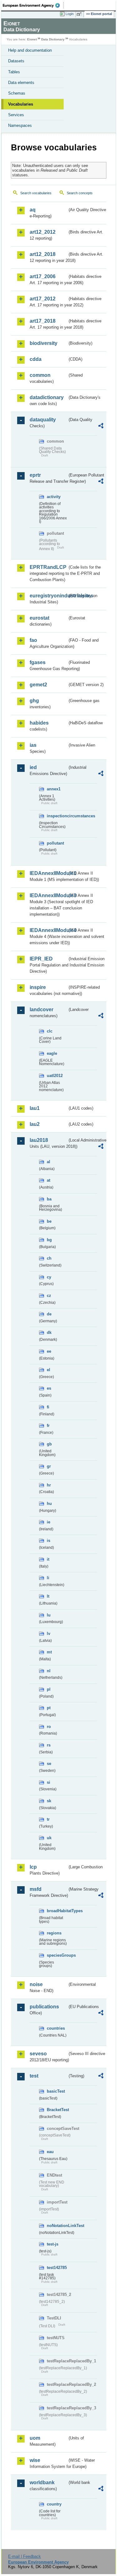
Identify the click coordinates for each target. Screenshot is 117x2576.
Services (16, 115)
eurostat (39, 618)
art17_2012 (43, 299)
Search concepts (80, 193)
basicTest (56, 2091)
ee (49, 1351)
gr (49, 1466)
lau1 (35, 1108)
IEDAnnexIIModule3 (49, 895)
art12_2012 (43, 232)
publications (44, 2007)
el (49, 1370)
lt (48, 1596)
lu (49, 1615)
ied (33, 767)
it (48, 1559)
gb (49, 1444)
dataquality (43, 420)
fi (48, 1407)
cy (49, 1277)
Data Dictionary (53, 39)
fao (33, 640)
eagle (52, 1053)
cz (49, 1296)
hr (49, 1485)
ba (49, 1199)
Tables (14, 72)
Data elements (21, 83)
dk (49, 1332)
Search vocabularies (36, 193)
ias (33, 745)
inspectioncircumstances (57, 816)
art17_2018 (43, 321)
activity (54, 497)
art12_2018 (43, 254)
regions (54, 1933)
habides (39, 723)
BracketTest (57, 2110)
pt (49, 1708)
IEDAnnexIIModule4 (49, 930)
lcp (33, 1867)
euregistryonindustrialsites (49, 596)
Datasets (16, 61)
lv (49, 1634)
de (49, 1314)
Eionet (32, 39)
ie (49, 1522)
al (49, 1162)
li (48, 1578)
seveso (38, 2054)
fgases (38, 662)
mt (49, 1652)
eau (50, 2152)
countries (56, 2028)
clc (50, 1031)
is (49, 1540)
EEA (33, 5)
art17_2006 (43, 276)
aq (33, 210)
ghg (34, 701)
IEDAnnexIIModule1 (49, 873)
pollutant (55, 843)
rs (49, 1745)
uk (49, 1838)
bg (49, 1240)
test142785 (57, 2268)
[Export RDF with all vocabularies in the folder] (101, 427)
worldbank (42, 2482)
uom (35, 2438)
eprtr (35, 475)
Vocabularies (21, 104)
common (40, 375)
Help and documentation (30, 50)
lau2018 (39, 1140)
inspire (38, 987)
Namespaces (20, 125)
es (49, 1388)
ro (49, 1727)
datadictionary (47, 397)
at (49, 1180)
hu (49, 1504)
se (49, 1764)
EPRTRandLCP (48, 567)
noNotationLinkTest (57, 2226)
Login (70, 14)
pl (49, 1689)
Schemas (17, 93)
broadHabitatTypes (57, 1911)
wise (35, 2460)
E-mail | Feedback (24, 2556)
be (49, 1221)
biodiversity (44, 343)
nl (49, 1671)
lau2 (35, 1124)
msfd (36, 1889)
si (49, 1782)
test (34, 2076)
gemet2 (38, 685)
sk (49, 1801)
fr (48, 1426)
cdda (36, 359)
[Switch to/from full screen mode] (80, 14)
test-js (53, 2244)
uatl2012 (55, 1076)
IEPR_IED (41, 959)
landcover (41, 1010)
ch (49, 1258)
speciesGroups (57, 1955)
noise (36, 1984)
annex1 (54, 789)
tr (48, 1819)
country (54, 2504)
